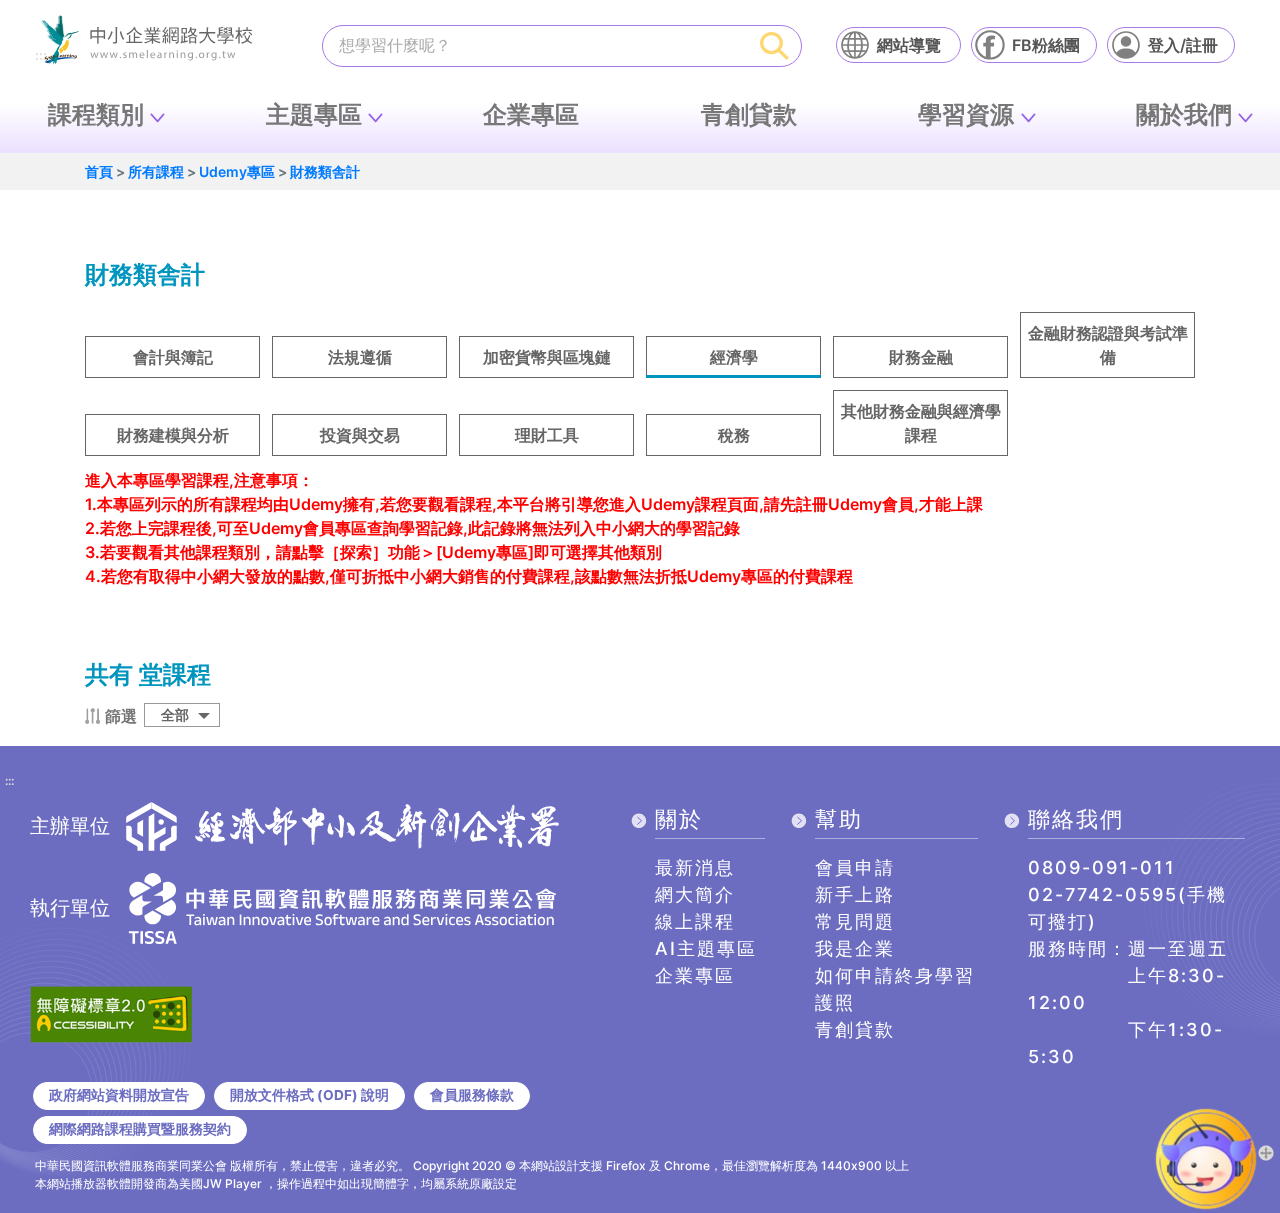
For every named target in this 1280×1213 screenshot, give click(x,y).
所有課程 (156, 171)
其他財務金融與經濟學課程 (921, 423)
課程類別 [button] (96, 114)
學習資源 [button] (966, 114)
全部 (175, 714)
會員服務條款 (472, 1095)
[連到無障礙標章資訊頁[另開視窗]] (111, 1012)
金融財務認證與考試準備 (1108, 345)
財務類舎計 (325, 171)
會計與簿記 (173, 357)
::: (9, 782)
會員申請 (855, 867)
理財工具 (547, 435)
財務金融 (921, 357)
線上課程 (695, 921)
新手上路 (855, 894)
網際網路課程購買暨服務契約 (140, 1129)
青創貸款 (749, 114)
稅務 (734, 435)
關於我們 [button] (1184, 114)
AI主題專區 (706, 948)
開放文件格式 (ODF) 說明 (309, 1095)
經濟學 (734, 357)
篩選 (121, 716)
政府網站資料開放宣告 (119, 1095)
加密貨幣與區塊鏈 (547, 357)
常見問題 (855, 921)
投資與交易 (360, 435)
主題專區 (314, 114)
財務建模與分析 (173, 435)
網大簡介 (695, 894)
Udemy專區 (237, 171)
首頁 (99, 171)
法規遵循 (360, 357)
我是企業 (855, 948)
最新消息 (695, 867)
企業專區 (531, 114)
